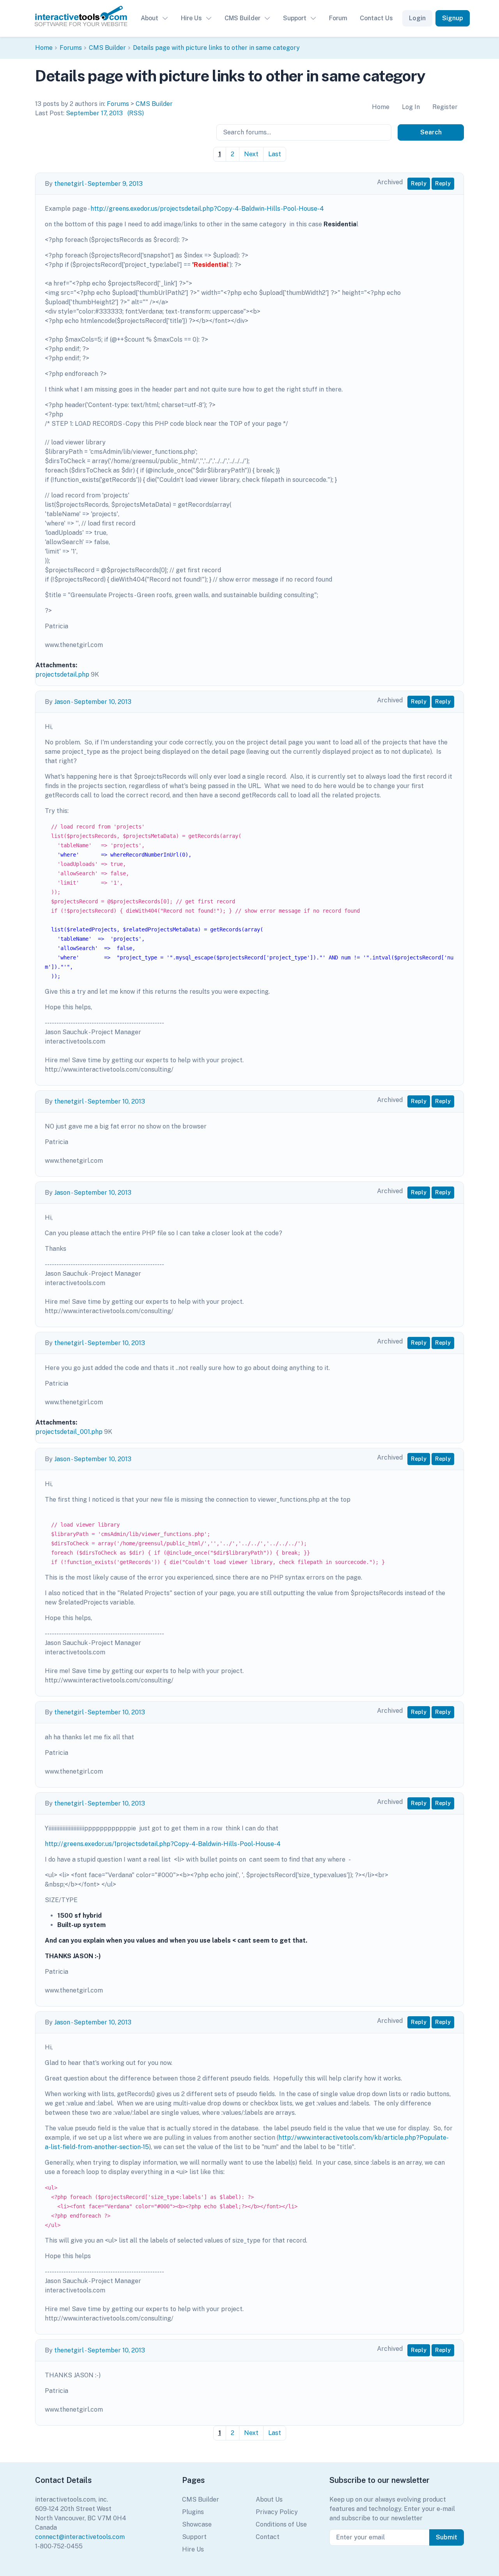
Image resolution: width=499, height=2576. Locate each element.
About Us (269, 2499)
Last (275, 154)
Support (295, 18)
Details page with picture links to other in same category (216, 48)
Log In (411, 107)
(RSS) (136, 113)
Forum (338, 18)
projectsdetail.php (62, 674)
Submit (447, 2537)
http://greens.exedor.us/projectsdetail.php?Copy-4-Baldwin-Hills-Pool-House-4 (207, 209)
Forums (71, 48)
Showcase (197, 2524)
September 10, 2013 (103, 702)
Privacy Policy (277, 2512)
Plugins (193, 2512)
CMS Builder (242, 18)
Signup (453, 18)
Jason (62, 702)
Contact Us (376, 18)
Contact (268, 2537)
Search (431, 132)
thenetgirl (69, 184)
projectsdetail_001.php (69, 1432)
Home (44, 48)
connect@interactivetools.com (80, 2537)
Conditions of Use (281, 2524)
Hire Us (191, 18)
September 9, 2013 (115, 184)
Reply (419, 183)
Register (445, 107)
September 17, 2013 (94, 113)
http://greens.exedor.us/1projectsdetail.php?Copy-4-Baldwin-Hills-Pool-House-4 (163, 1844)
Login (417, 18)
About (150, 18)
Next (251, 154)
